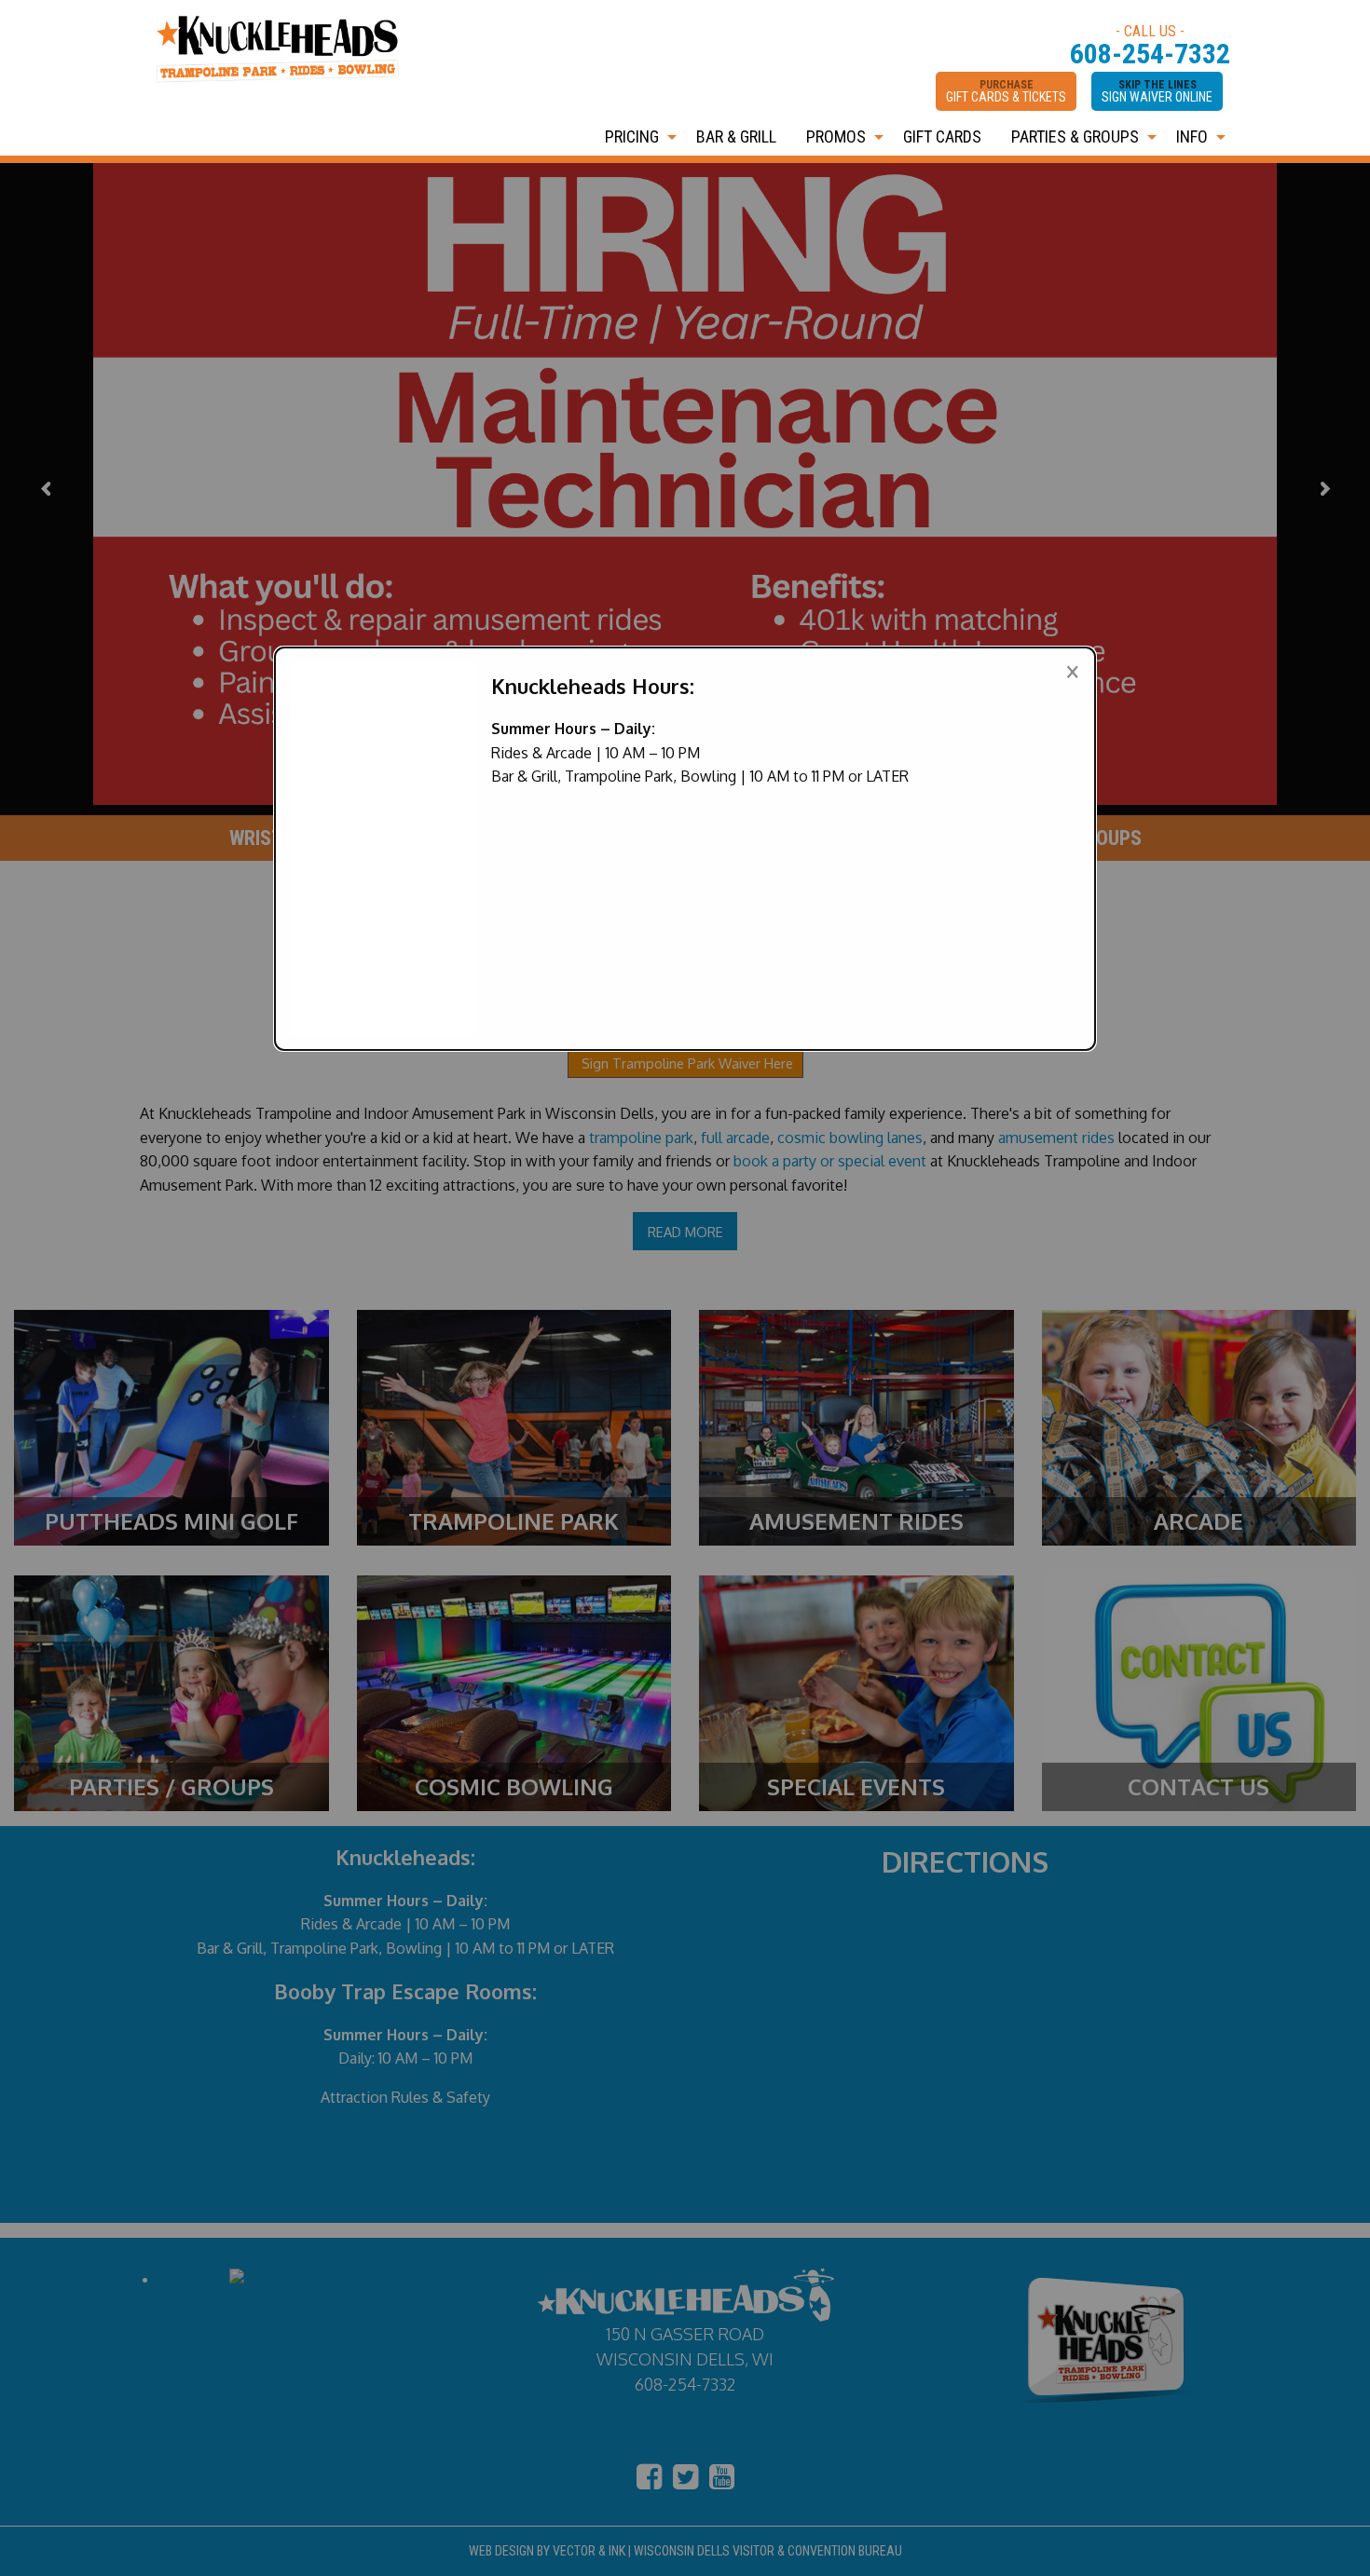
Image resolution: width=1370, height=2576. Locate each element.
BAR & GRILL (736, 136)
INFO (1192, 136)
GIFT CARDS (942, 136)
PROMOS (836, 136)
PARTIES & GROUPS (1075, 136)
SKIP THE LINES (1157, 91)
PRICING (632, 136)
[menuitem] (636, 137)
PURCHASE (1006, 91)
